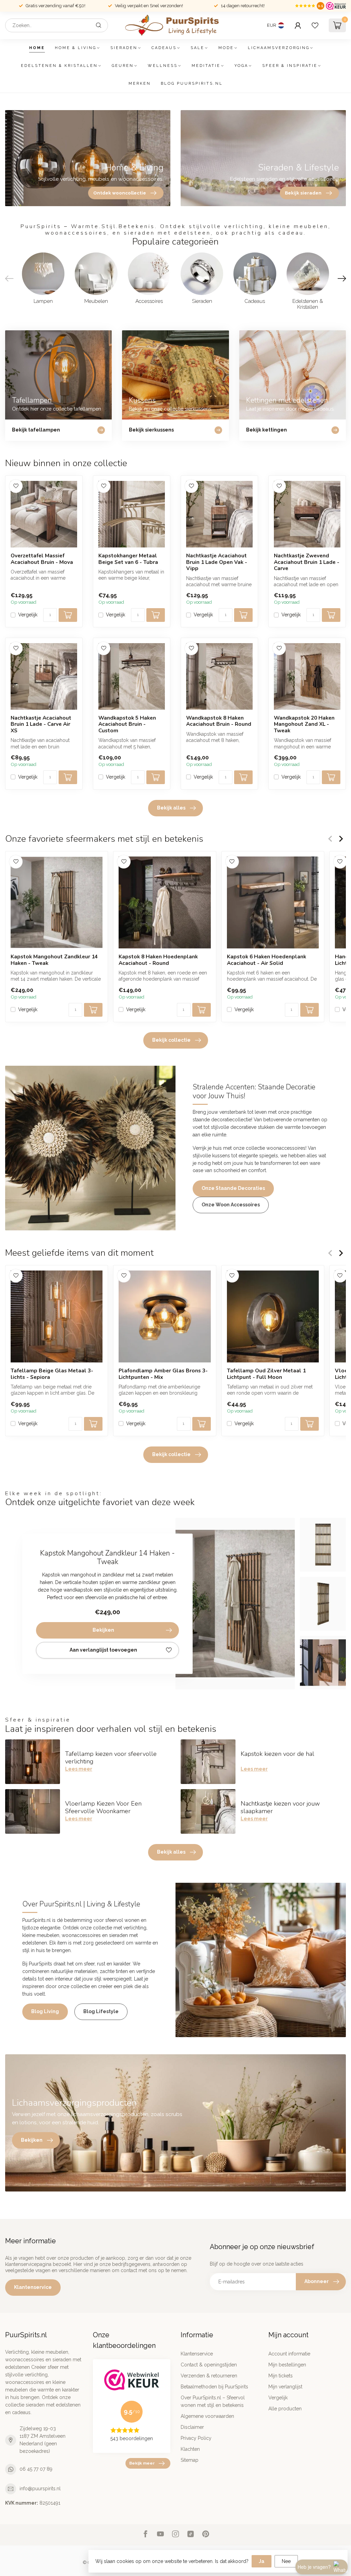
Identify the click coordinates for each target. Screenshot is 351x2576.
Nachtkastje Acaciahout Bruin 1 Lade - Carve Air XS (41, 724)
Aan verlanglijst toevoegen (103, 1650)
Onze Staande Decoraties (233, 1188)
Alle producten (285, 2409)
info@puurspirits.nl (40, 2489)
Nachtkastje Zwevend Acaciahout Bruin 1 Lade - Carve (307, 562)
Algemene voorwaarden (207, 2416)
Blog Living (45, 2011)
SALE (197, 48)
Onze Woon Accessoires (231, 1205)
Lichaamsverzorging (279, 48)
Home (37, 48)
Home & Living (76, 48)
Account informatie (289, 2354)
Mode (226, 48)
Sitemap (190, 2460)
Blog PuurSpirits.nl (192, 84)
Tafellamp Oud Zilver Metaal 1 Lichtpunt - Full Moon (266, 1374)
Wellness (163, 66)
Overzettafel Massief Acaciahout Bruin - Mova (42, 559)
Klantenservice (33, 2287)
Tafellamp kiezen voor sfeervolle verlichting (111, 1758)
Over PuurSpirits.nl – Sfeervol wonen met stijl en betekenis (213, 2401)
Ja (262, 2561)
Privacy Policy (196, 2438)
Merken (140, 84)
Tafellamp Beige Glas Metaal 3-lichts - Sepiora (52, 1374)
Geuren (123, 66)
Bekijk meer (142, 2463)
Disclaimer (192, 2427)
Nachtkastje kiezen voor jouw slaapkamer (280, 1807)
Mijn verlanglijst (285, 2387)
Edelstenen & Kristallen (59, 66)
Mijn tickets (281, 2376)
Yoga (241, 66)
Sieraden (124, 48)
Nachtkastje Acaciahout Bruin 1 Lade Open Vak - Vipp (217, 562)
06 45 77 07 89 (36, 2469)
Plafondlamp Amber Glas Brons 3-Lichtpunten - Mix (163, 1374)
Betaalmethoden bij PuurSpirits (214, 2387)
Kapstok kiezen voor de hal (277, 1754)
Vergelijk (28, 615)
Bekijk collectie (171, 1040)
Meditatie (206, 66)
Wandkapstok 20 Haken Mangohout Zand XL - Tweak (304, 724)
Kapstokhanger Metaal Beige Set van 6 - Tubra (128, 559)
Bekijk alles (171, 808)
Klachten (190, 2449)
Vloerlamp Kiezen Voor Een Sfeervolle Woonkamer (103, 1807)
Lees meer (79, 1769)
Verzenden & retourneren (209, 2376)
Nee (286, 2561)
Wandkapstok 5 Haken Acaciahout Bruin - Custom (127, 724)
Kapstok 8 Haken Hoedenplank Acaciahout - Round (158, 960)
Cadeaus (164, 48)
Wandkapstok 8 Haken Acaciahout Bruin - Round (219, 721)
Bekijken (103, 1630)
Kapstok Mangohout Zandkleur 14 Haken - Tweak (54, 960)
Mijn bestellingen (287, 2365)
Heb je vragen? (314, 2567)
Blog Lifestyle (101, 2011)
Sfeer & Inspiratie (290, 66)
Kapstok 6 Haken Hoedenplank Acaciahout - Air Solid (267, 960)
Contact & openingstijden (209, 2365)
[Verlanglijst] (315, 25)
